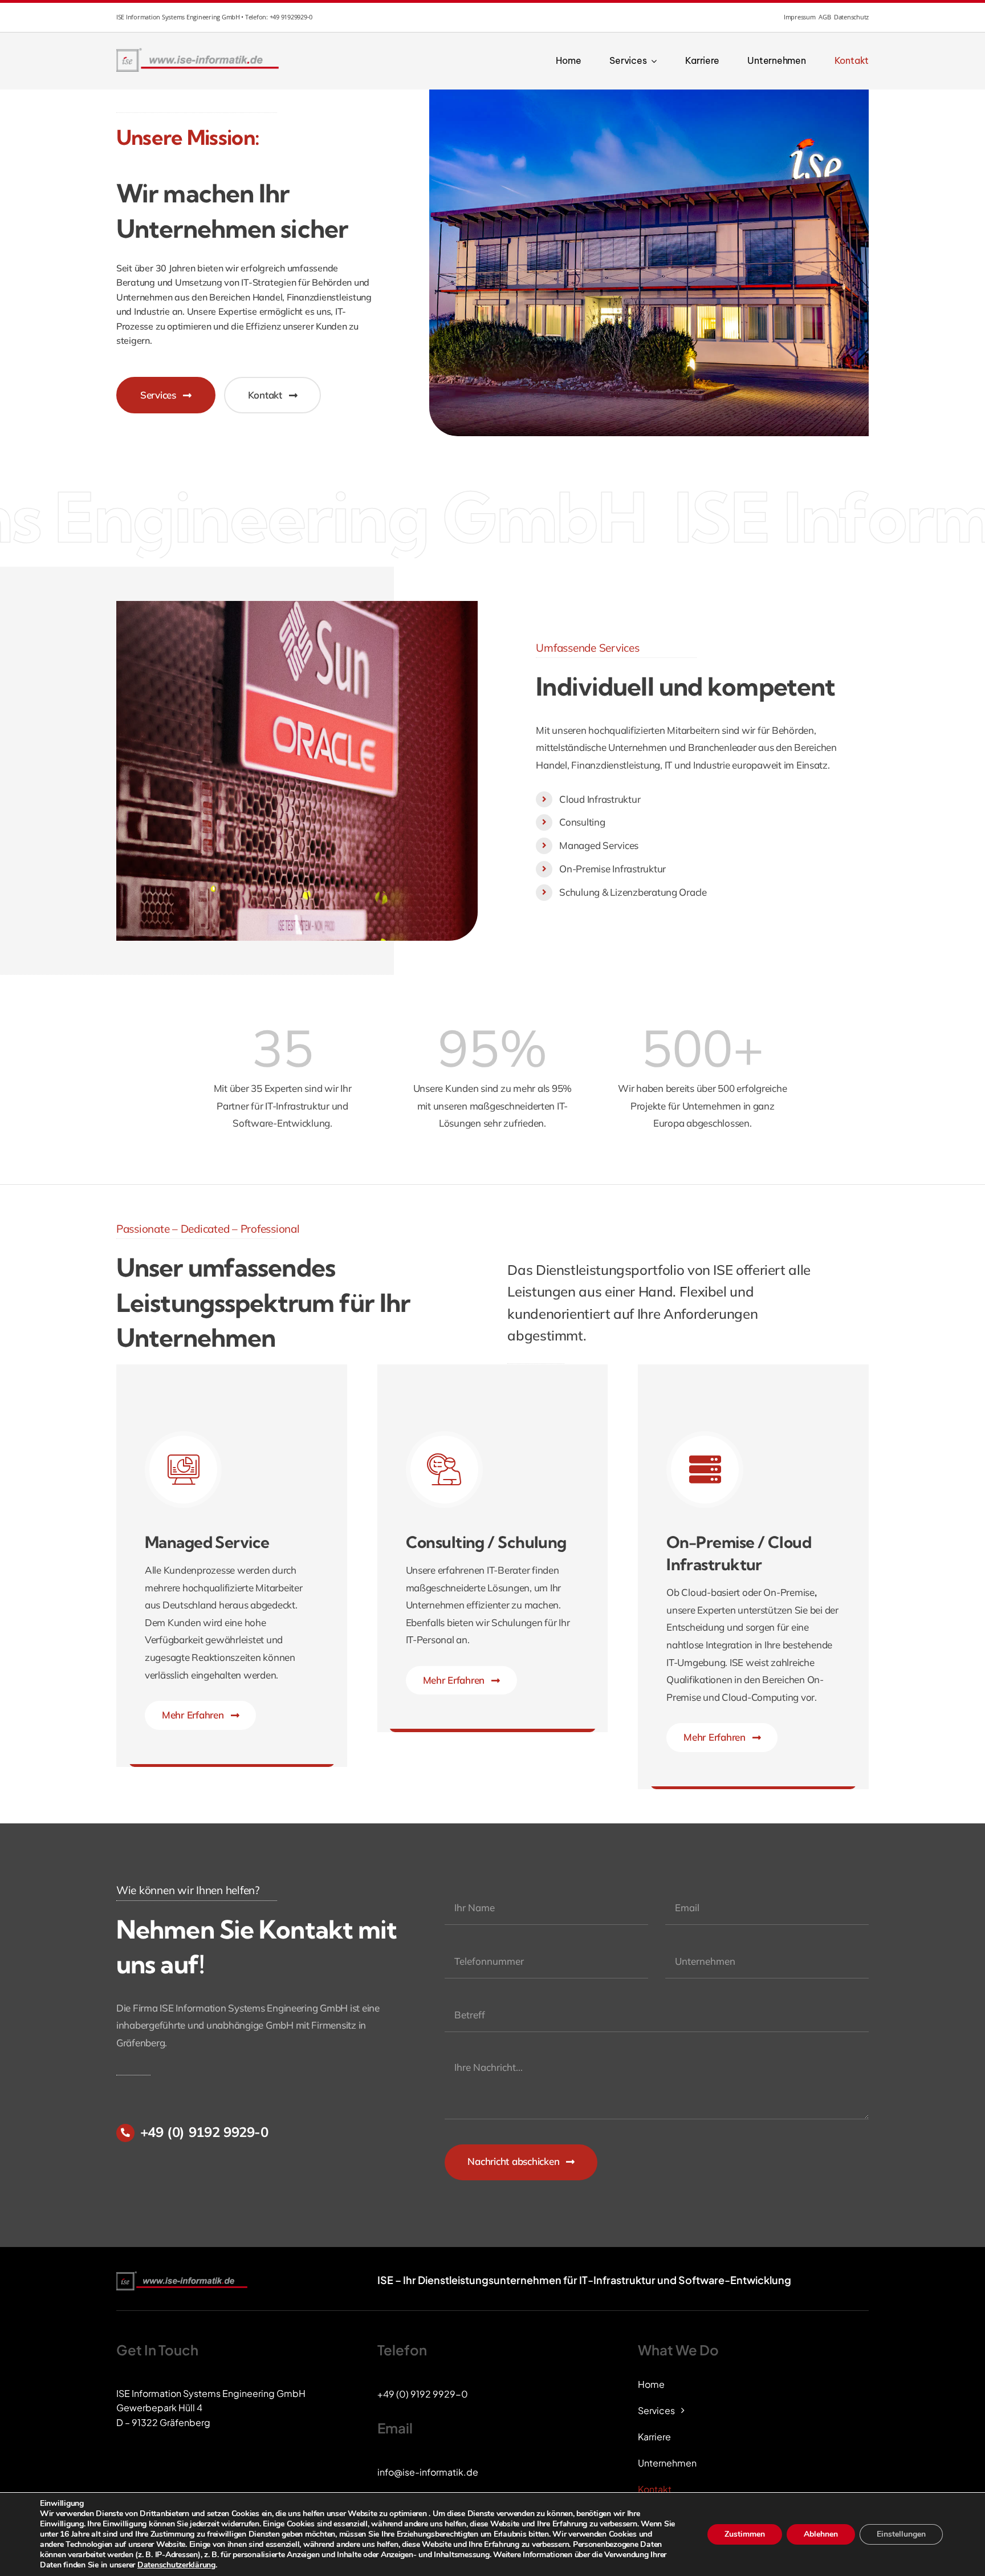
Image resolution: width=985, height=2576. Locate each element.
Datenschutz (851, 17)
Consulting (582, 822)
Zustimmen (745, 2534)
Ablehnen (821, 2534)
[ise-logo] (199, 51)
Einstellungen (901, 2534)
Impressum (800, 17)
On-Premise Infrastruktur (612, 869)
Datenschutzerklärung (176, 2565)
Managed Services (599, 845)
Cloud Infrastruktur (600, 799)
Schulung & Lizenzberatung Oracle (633, 892)
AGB (825, 17)
